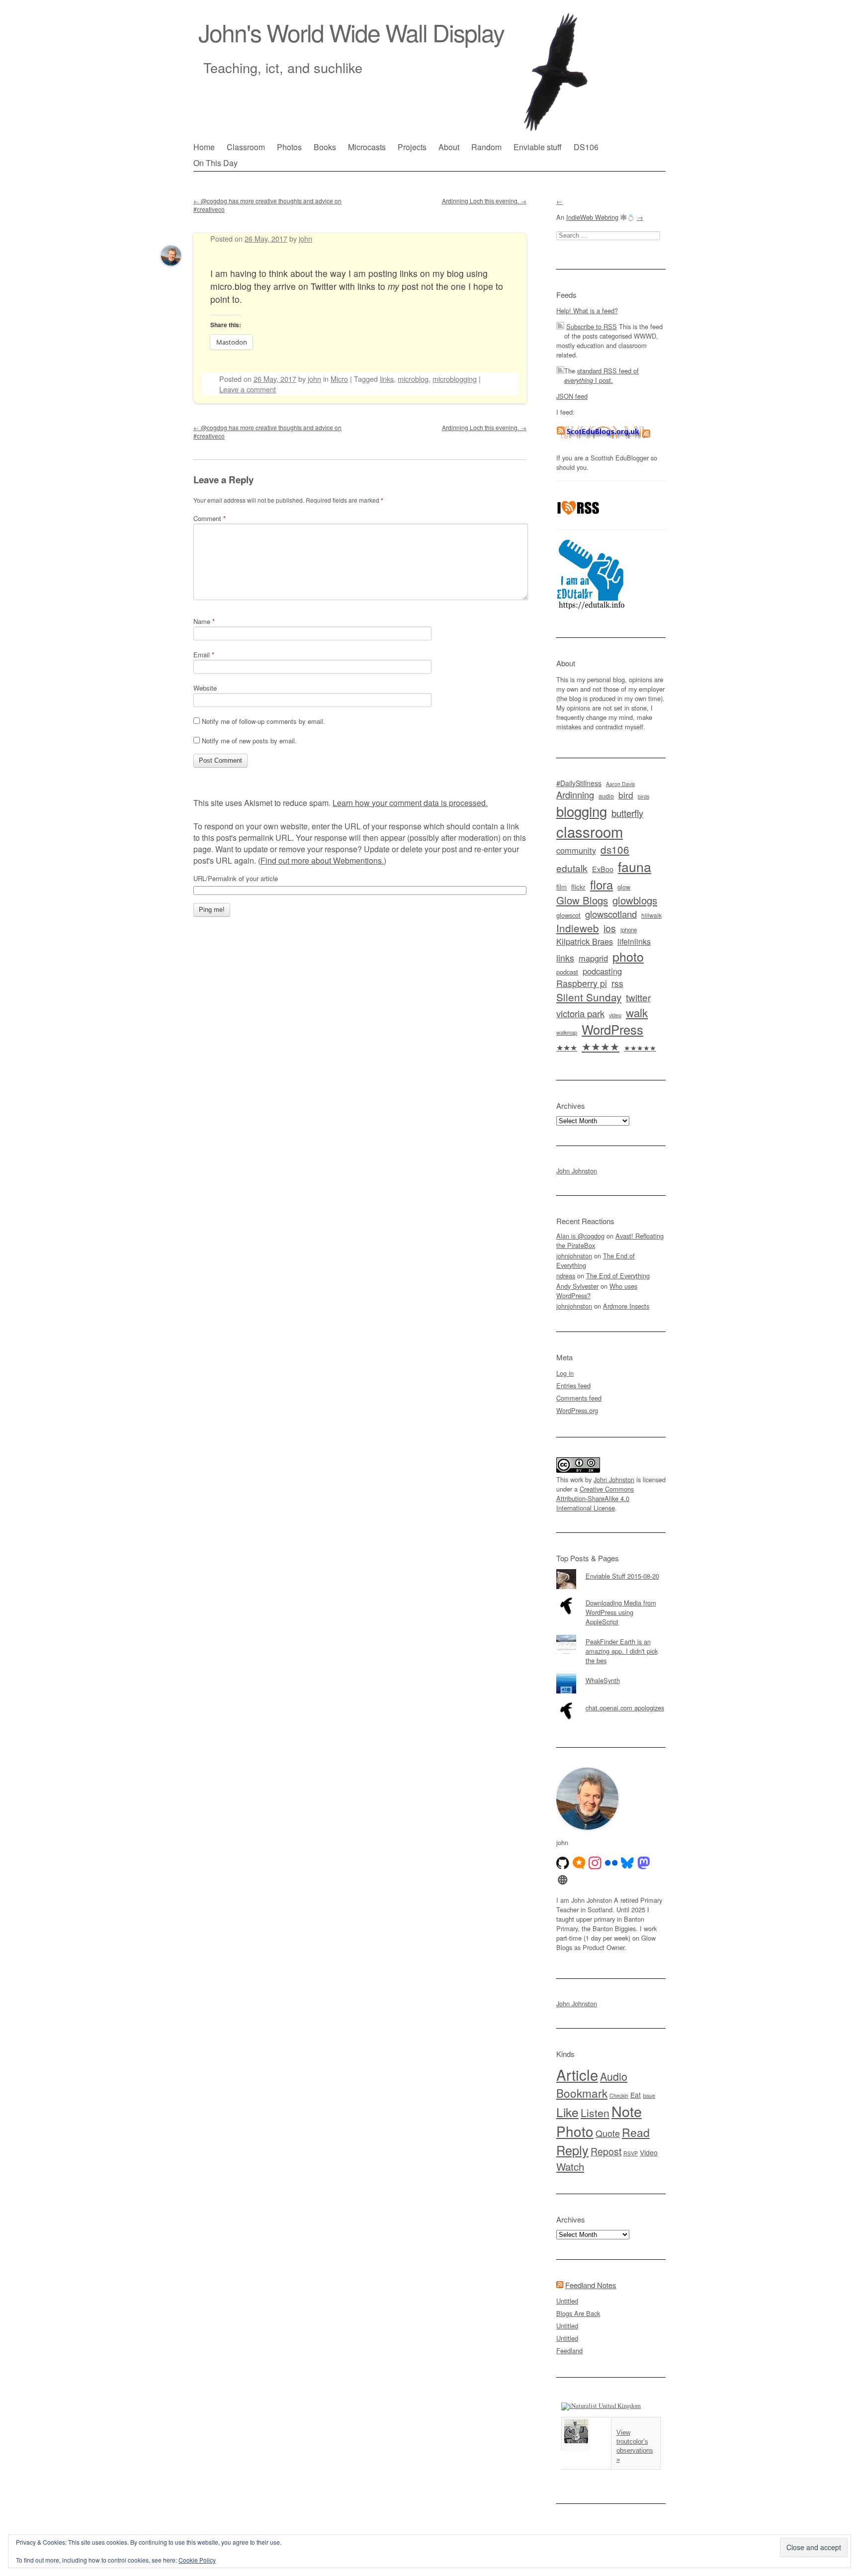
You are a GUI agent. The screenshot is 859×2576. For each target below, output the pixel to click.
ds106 (615, 849)
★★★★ (601, 1046)
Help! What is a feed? (587, 311)
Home (204, 147)
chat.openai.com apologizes (625, 1708)
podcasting (602, 971)
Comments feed (579, 1398)
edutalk (572, 868)
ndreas (566, 1276)
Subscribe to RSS (592, 326)
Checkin (619, 2095)
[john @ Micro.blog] (579, 1863)
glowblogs (635, 900)
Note (627, 2111)
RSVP (631, 2153)
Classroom (246, 147)
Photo (575, 2131)
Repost (606, 2151)
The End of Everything (618, 1276)
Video (649, 2152)
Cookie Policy (197, 2560)
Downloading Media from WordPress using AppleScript (621, 1612)
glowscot (568, 915)
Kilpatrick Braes (585, 941)
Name (204, 621)
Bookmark (582, 2093)
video (615, 1015)
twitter (638, 997)
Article (577, 2074)
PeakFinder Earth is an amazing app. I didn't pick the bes (622, 1651)
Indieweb (578, 928)
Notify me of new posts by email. (249, 741)
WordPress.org (577, 1410)
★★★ (567, 1047)
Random (486, 147)
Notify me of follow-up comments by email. (263, 721)
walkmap (567, 1032)
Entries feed (573, 1385)
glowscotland (611, 914)
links (387, 379)
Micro (339, 379)
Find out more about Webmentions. (322, 860)
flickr (578, 887)
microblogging (455, 379)
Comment (210, 518)
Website (205, 688)
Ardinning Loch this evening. (484, 201)
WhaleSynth (603, 1680)
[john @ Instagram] (595, 1863)
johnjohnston (574, 1256)
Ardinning (575, 795)
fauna (635, 866)
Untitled (567, 2301)
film (561, 887)
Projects (412, 147)
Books (325, 147)
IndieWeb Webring (592, 217)
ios (610, 928)
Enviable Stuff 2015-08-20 (622, 1576)
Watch (570, 2166)
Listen (595, 2112)
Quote (608, 2133)
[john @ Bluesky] (627, 1863)
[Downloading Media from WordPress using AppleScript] (611, 1596)
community (576, 850)
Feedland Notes (591, 2285)
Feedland (569, 2351)
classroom (590, 831)
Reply (572, 2150)
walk (637, 1012)
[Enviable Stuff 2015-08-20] (611, 1569)
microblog (413, 379)
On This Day (215, 163)
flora (601, 885)
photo (628, 956)
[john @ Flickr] (611, 1863)
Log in (565, 1373)
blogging (582, 811)
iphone (629, 930)
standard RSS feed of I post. (601, 375)
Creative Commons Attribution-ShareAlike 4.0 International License (595, 1498)
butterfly (627, 813)
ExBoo (603, 869)
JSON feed (572, 396)
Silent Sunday (589, 997)
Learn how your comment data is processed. (410, 803)
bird (626, 795)
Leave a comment (248, 389)
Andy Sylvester (577, 1286)
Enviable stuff (538, 147)
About (449, 147)
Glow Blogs (582, 900)
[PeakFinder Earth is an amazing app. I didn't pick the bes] (611, 1635)
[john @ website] (563, 1880)
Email (204, 655)
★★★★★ (640, 1048)
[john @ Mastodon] (644, 1863)
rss (617, 983)
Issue (649, 2095)
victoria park (580, 1013)
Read (636, 2132)
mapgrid (593, 958)
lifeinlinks (634, 941)
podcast (567, 972)
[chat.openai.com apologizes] (611, 1701)
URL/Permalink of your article (236, 879)
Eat (636, 2095)
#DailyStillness (579, 783)
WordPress (612, 1029)
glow (624, 887)
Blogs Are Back (578, 2313)
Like (567, 2112)
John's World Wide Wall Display (351, 32)
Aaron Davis (620, 784)
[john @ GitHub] (563, 1863)
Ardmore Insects (626, 1306)
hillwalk (651, 915)
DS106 (586, 147)
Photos (289, 147)
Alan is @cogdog (580, 1236)
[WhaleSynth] (611, 1674)
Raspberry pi (582, 983)
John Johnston (577, 1171)
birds (644, 796)
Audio (614, 2076)
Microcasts (367, 147)
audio (606, 796)
